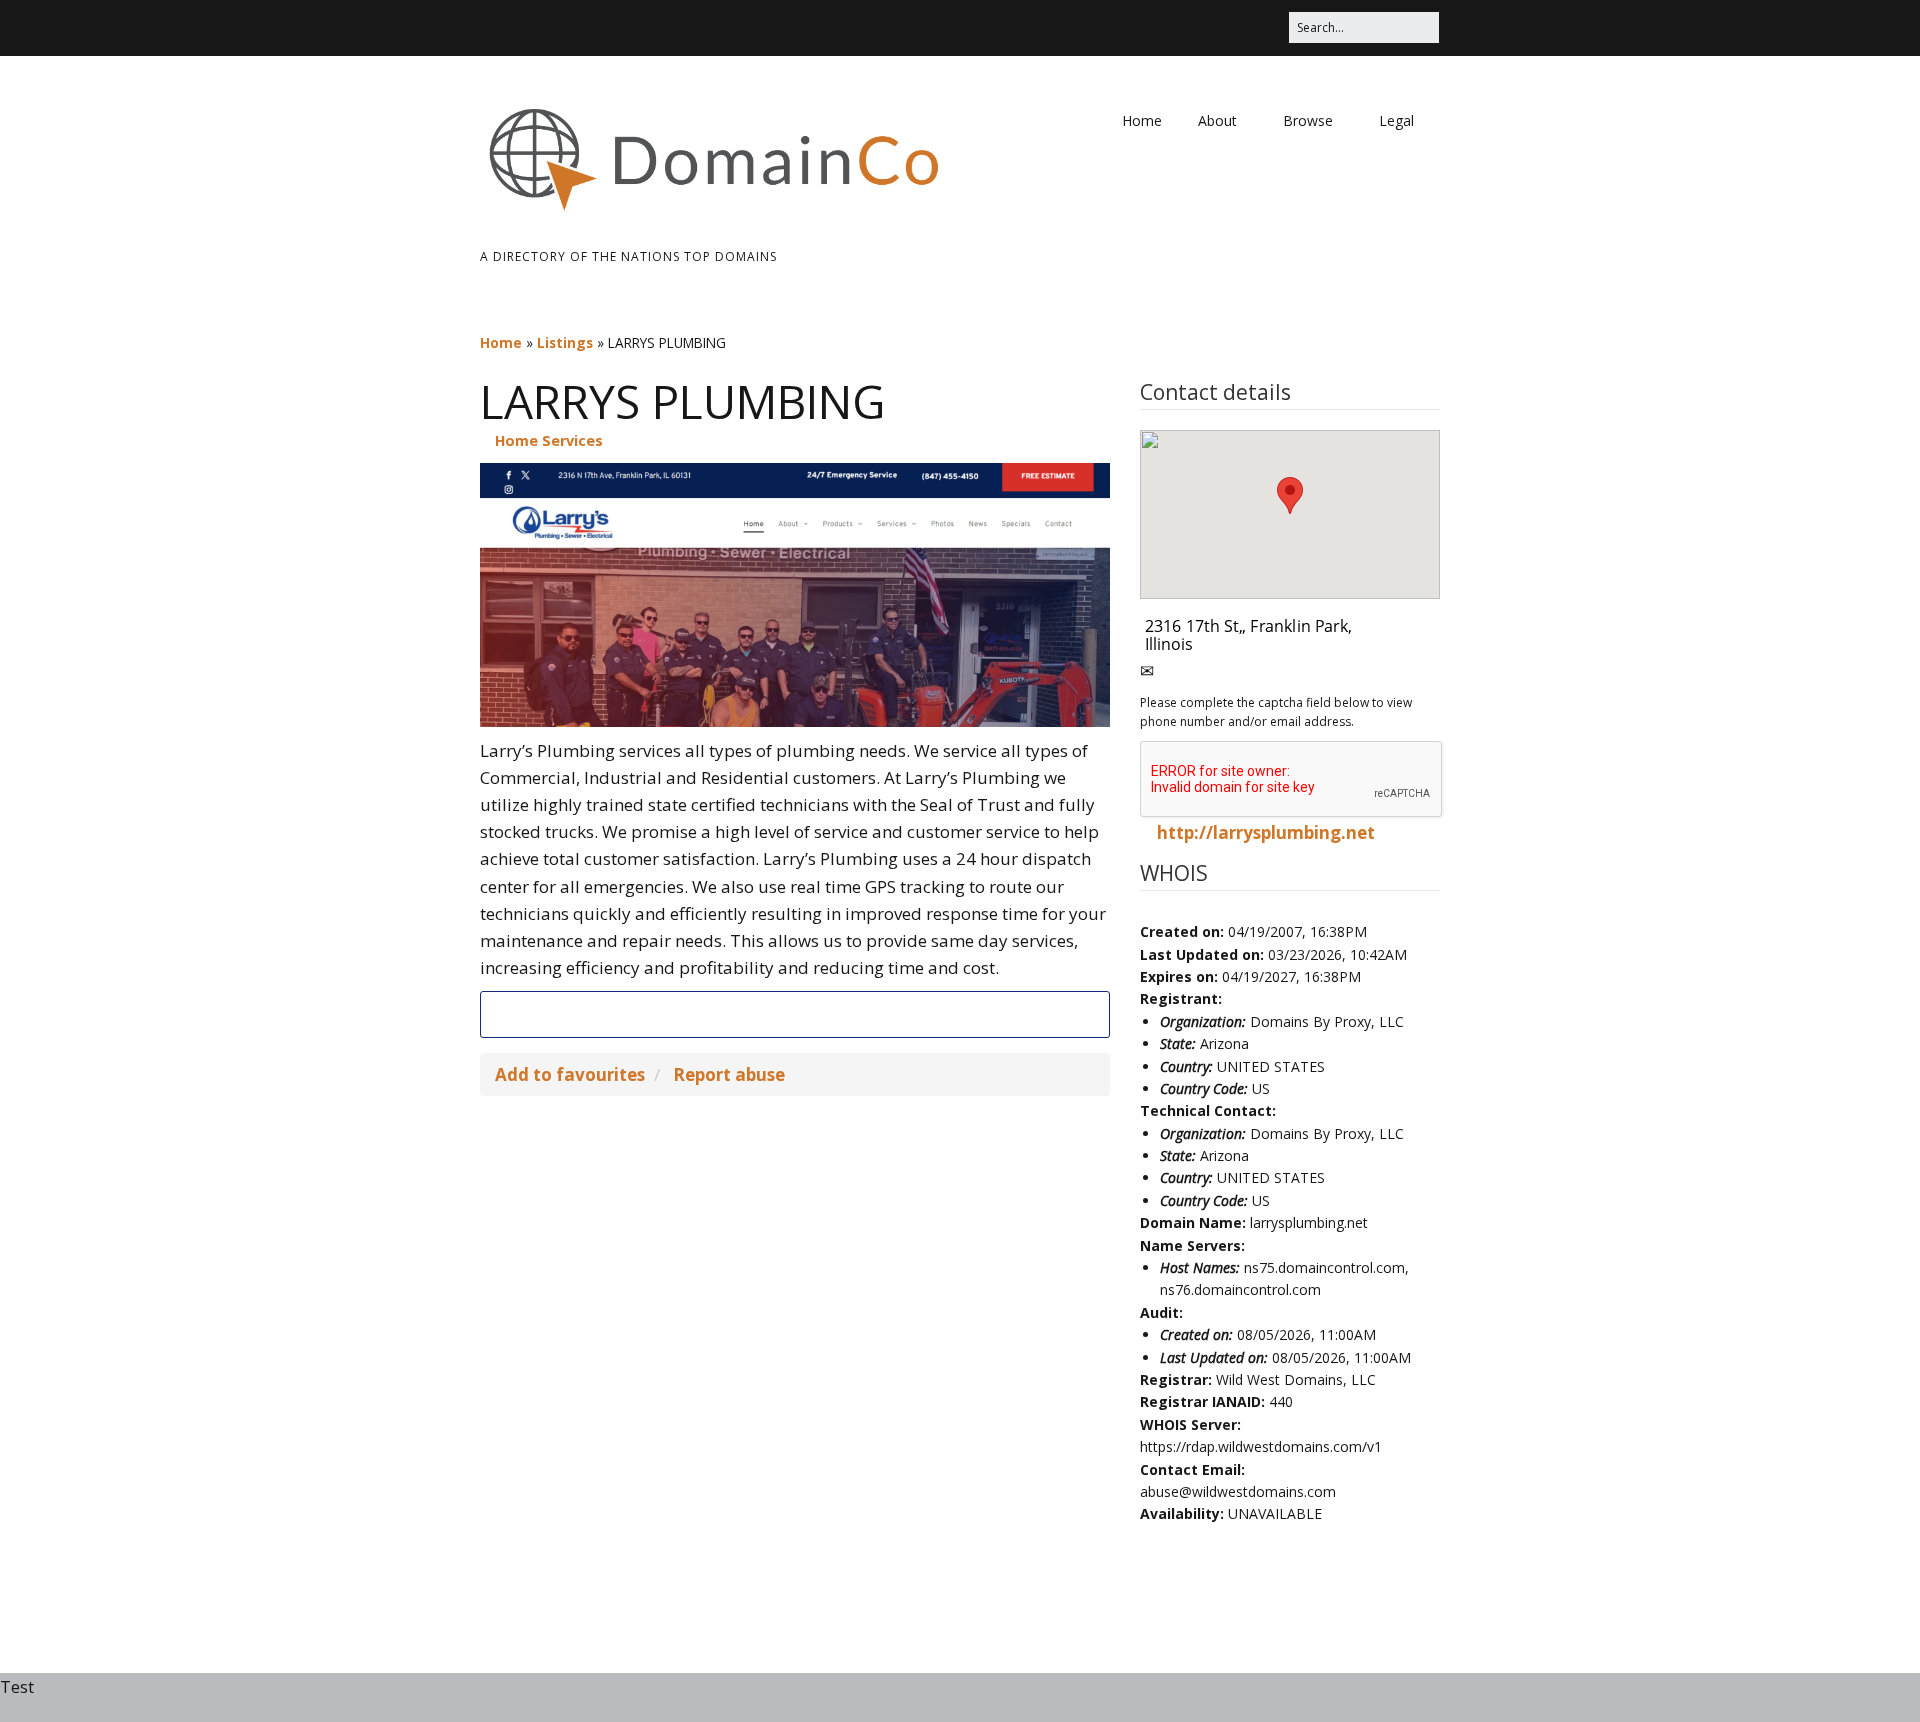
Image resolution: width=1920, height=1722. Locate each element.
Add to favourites (570, 1074)
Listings (565, 342)
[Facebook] (813, 1014)
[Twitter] (777, 1014)
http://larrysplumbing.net (1266, 832)
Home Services (549, 440)
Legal (1396, 120)
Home (1142, 120)
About (1217, 120)
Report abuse (729, 1074)
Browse (1308, 120)
